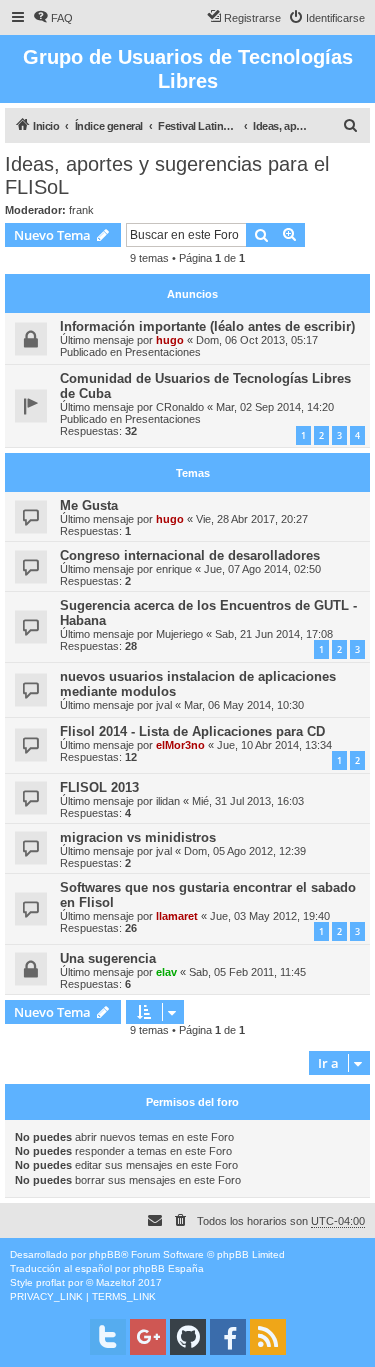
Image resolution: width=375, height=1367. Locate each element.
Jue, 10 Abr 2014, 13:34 (274, 745)
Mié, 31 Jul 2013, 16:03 (248, 801)
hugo (170, 340)
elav (166, 972)
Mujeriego (179, 634)
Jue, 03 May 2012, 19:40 (270, 916)
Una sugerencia (108, 958)
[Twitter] (108, 1337)
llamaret (177, 916)
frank (81, 210)
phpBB (105, 1254)
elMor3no (180, 745)
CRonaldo (180, 407)
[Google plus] (148, 1337)
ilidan (168, 801)
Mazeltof (115, 1282)
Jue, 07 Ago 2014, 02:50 (262, 569)
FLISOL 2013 (99, 787)
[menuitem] (53, 18)
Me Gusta (89, 505)
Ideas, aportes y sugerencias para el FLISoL (167, 175)
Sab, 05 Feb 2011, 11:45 (247, 972)
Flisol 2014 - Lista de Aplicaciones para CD (192, 731)
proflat (50, 1282)
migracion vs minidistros (138, 837)
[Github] (188, 1337)
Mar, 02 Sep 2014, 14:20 (275, 407)
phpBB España (168, 1268)
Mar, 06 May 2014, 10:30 (244, 705)
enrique (174, 569)
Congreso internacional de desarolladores (190, 555)
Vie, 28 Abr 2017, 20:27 (252, 519)
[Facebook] (228, 1337)
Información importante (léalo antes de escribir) (207, 326)
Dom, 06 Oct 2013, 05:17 (257, 340)
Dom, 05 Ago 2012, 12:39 (245, 851)
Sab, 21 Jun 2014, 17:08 (274, 634)
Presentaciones (163, 352)
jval (164, 705)
